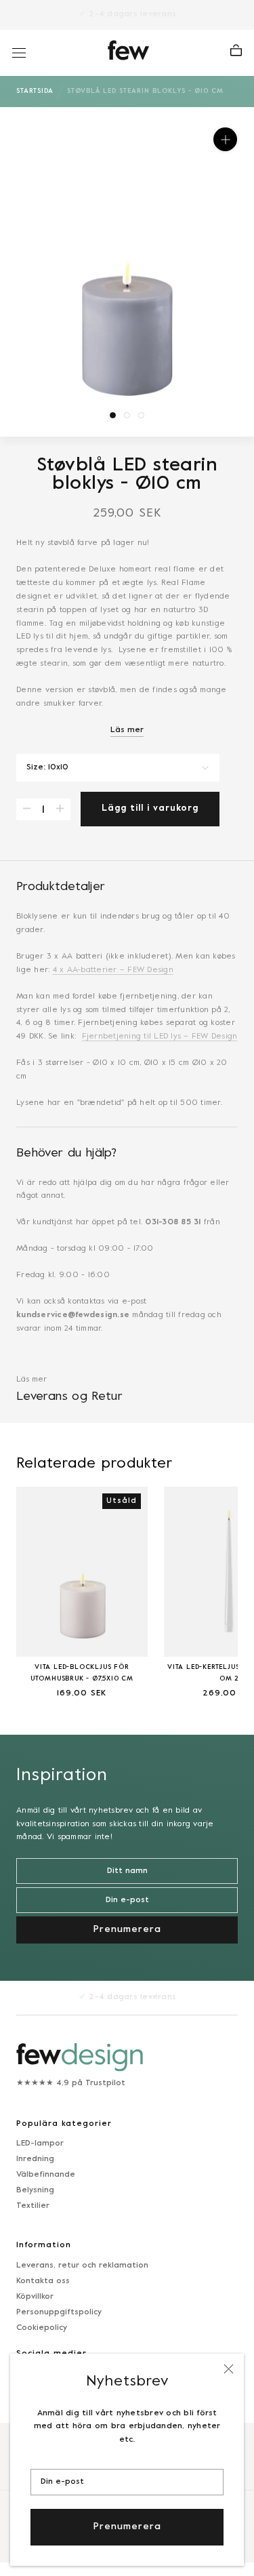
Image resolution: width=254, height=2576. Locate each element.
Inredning (35, 2159)
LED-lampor (40, 2144)
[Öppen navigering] (19, 53)
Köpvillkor (35, 2297)
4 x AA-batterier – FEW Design (113, 970)
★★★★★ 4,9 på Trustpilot (71, 2083)
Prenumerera (127, 2527)
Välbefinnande (46, 2175)
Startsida (35, 91)
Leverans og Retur (69, 1397)
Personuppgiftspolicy (59, 2312)
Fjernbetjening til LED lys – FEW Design (160, 1037)
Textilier (33, 2206)
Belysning (35, 2190)
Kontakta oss (43, 2281)
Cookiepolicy (42, 2328)
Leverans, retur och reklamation (82, 2266)
